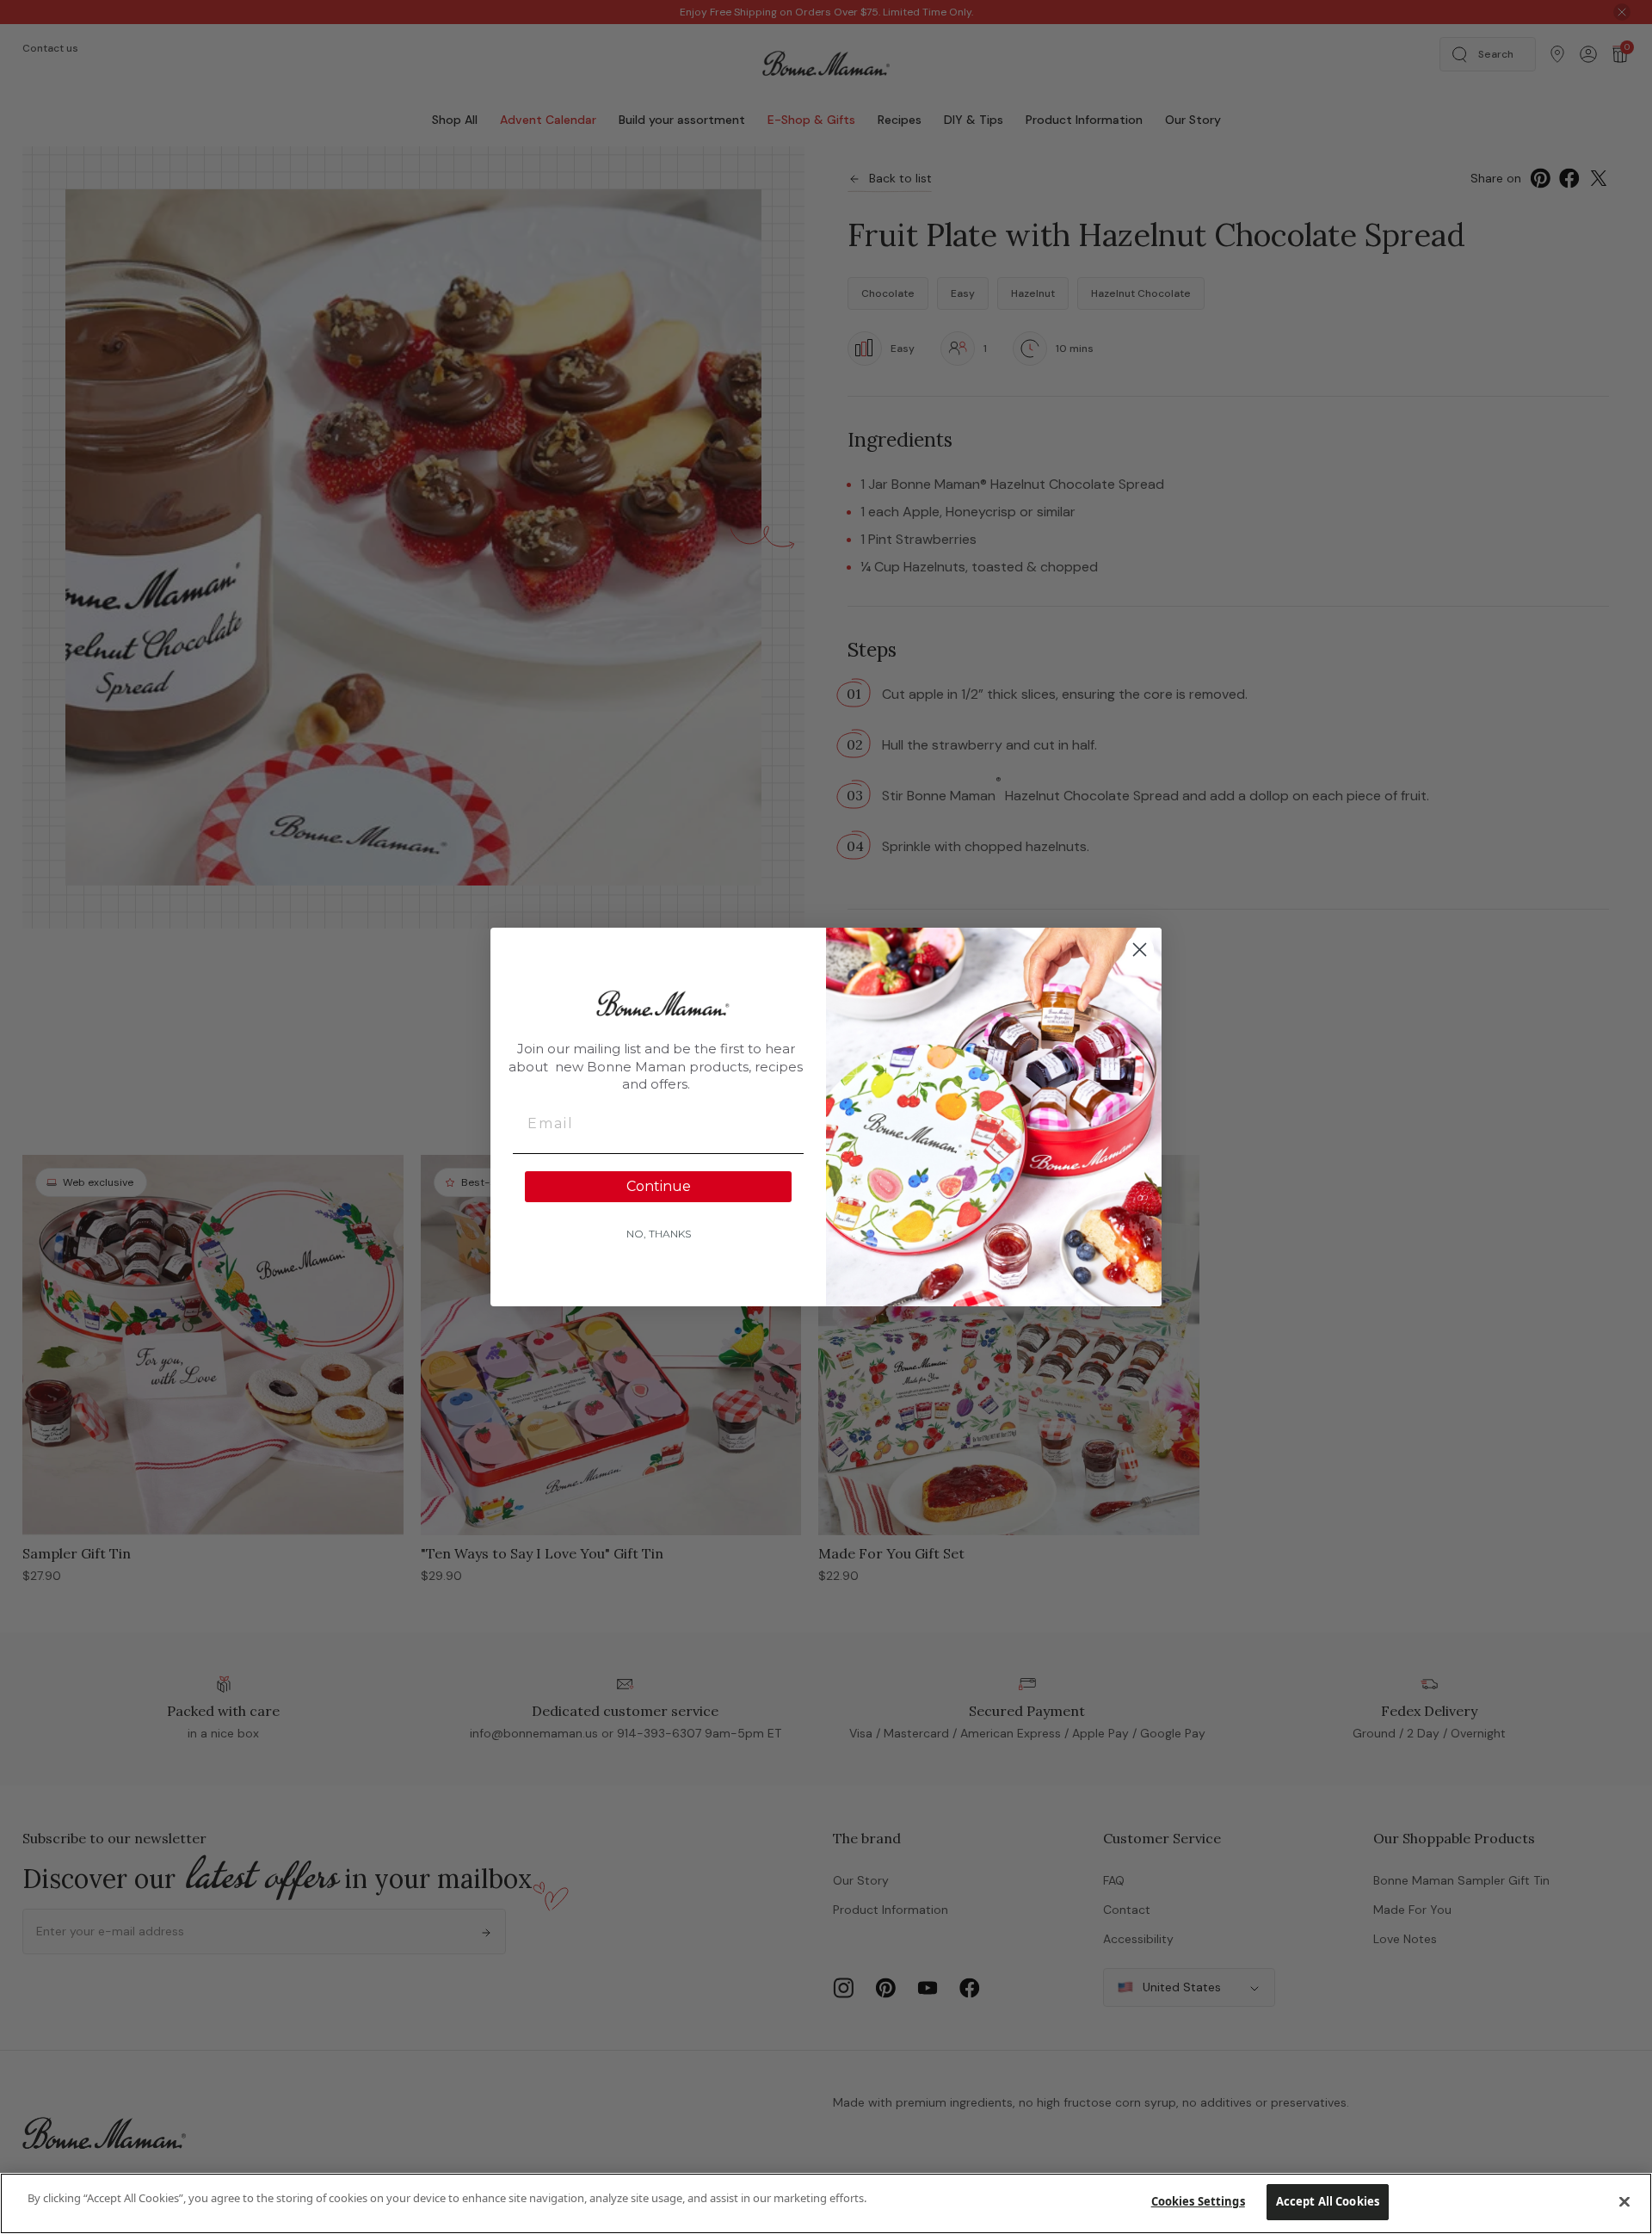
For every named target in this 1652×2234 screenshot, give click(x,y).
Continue (659, 1186)
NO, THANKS (659, 1234)
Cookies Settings (1198, 2201)
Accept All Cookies (1328, 2201)
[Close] (1624, 2201)
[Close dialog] (1140, 950)
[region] (826, 2203)
